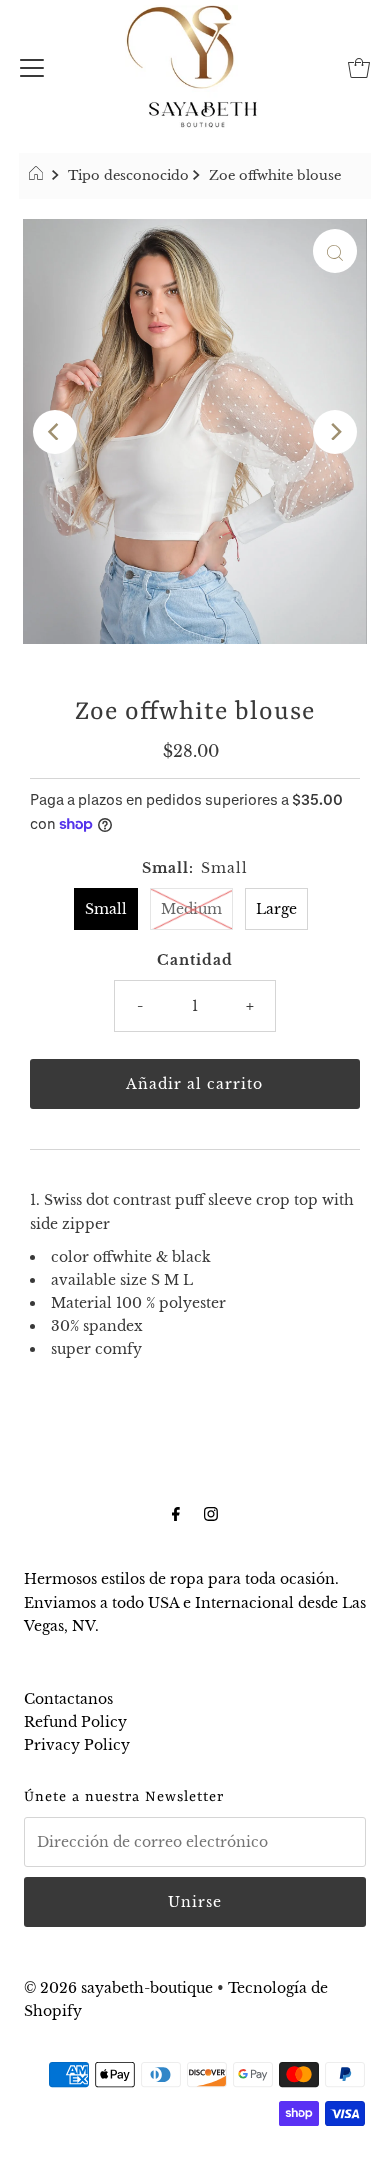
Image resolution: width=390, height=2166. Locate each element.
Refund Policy (75, 1722)
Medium (191, 909)
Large (276, 909)
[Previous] (55, 432)
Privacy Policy (77, 1745)
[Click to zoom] (335, 251)
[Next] (335, 432)
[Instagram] (211, 1513)
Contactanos (68, 1699)
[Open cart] (359, 66)
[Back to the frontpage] (38, 176)
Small (106, 909)
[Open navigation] (32, 66)
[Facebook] (176, 1513)
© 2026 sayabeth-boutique (118, 1988)
